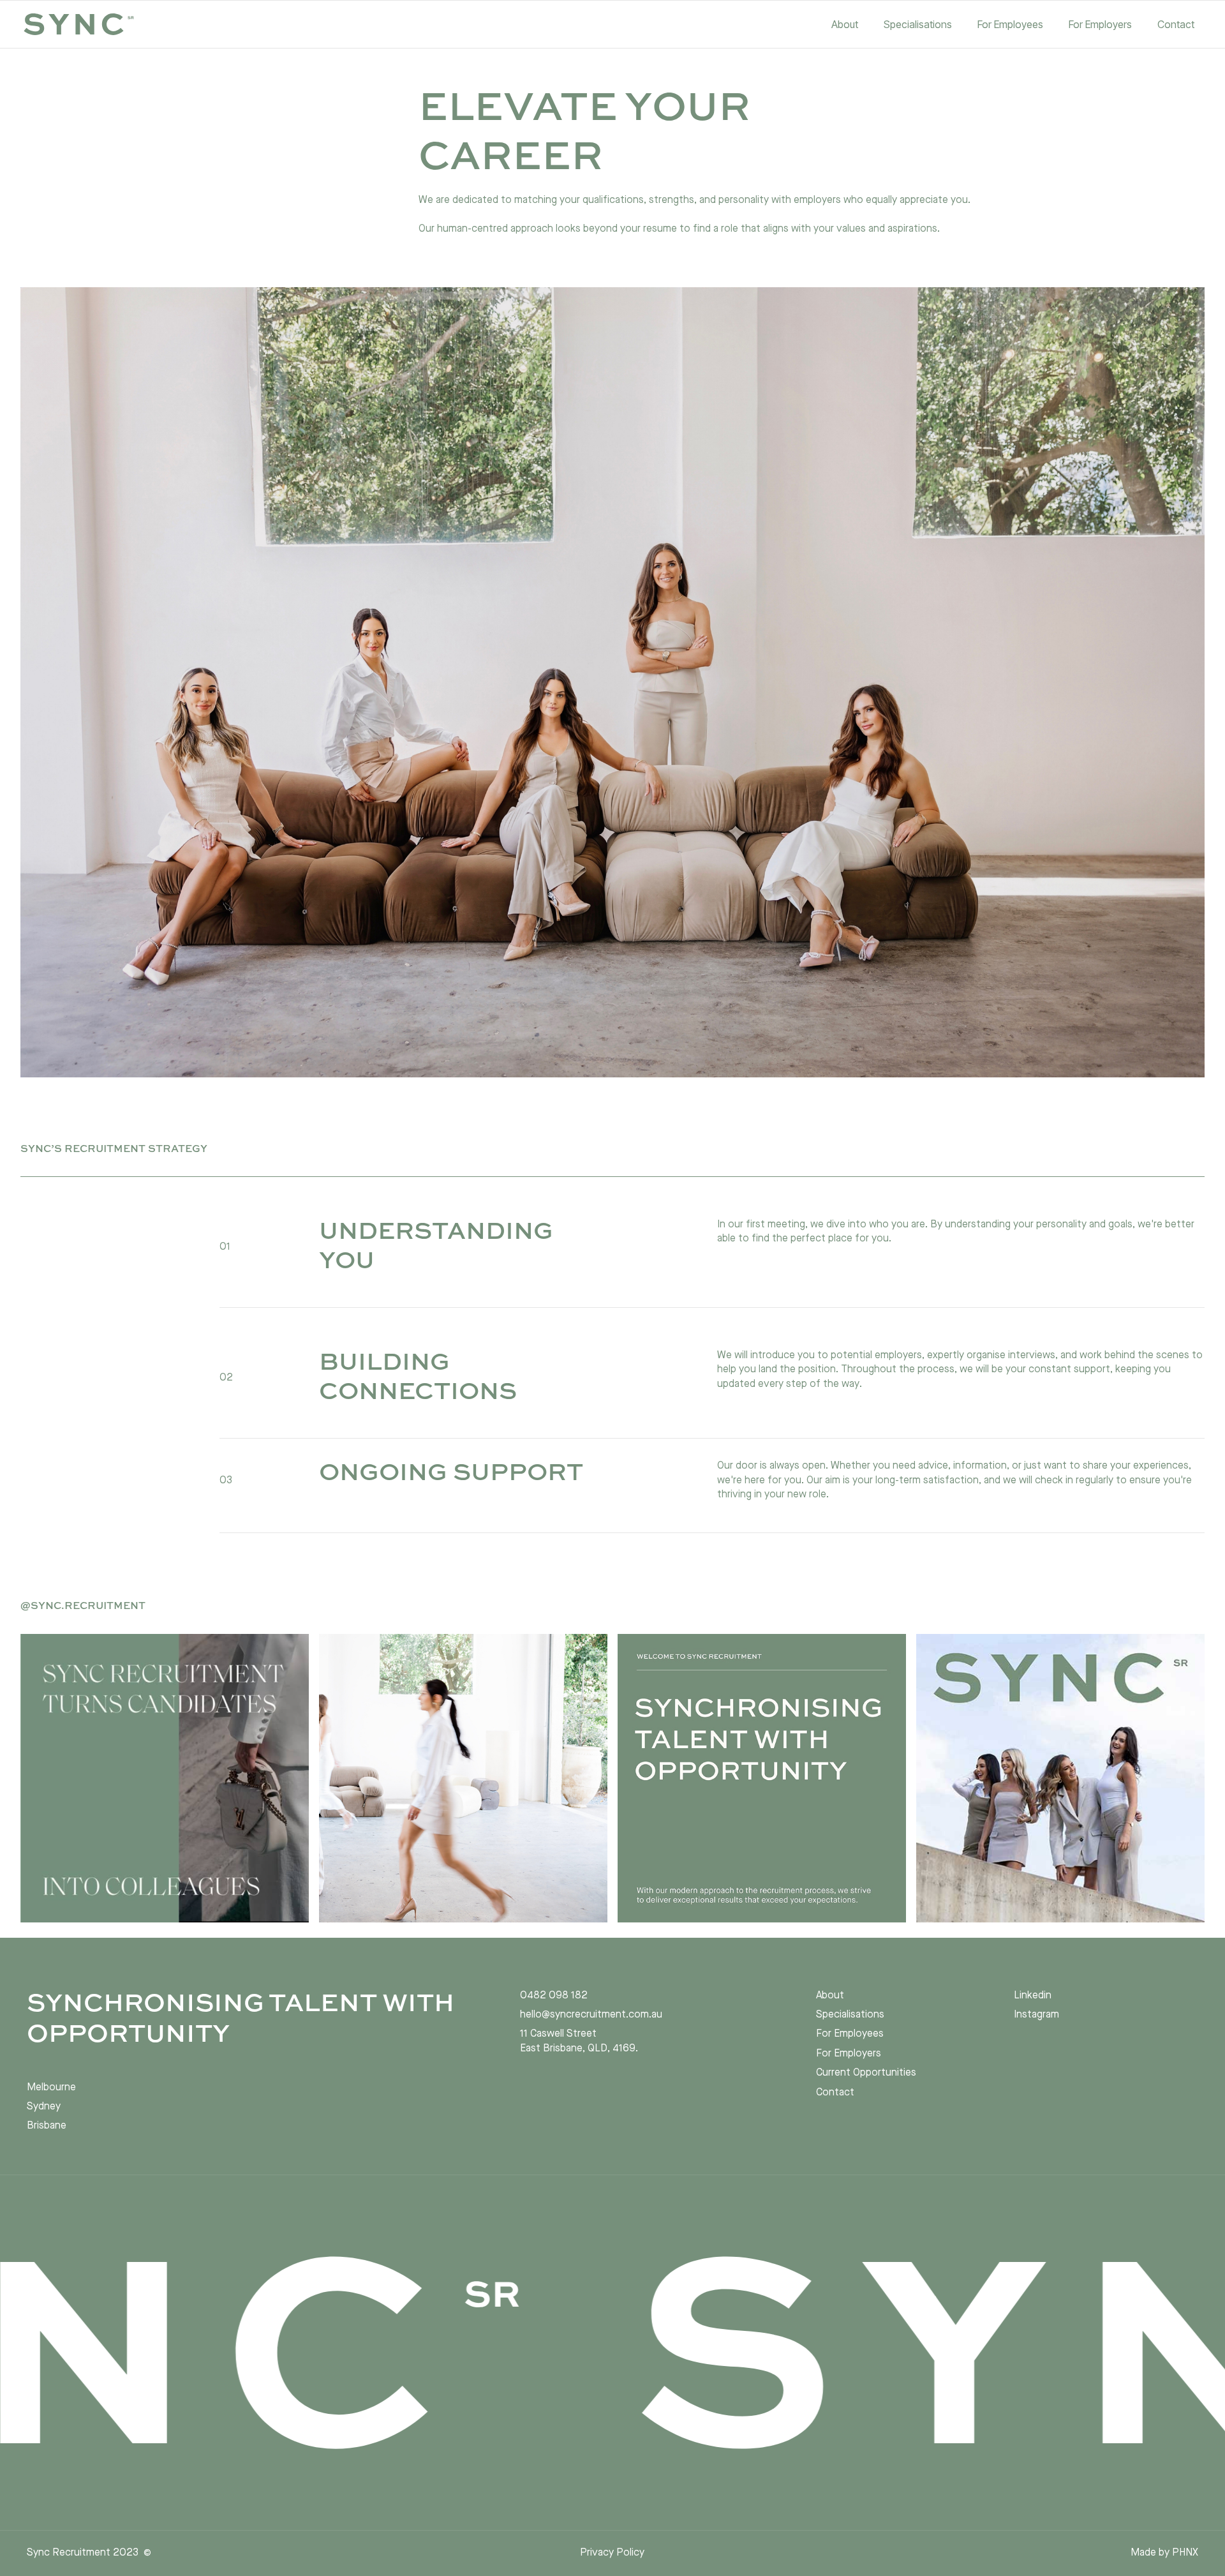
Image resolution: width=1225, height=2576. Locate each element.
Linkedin (1033, 1996)
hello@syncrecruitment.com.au (591, 2015)
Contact (835, 2093)
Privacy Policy (612, 2553)
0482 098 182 (554, 1996)
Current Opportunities (866, 2073)
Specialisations (850, 2015)
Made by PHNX (1164, 2553)
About (830, 1996)
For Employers (849, 2054)
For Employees (850, 2034)
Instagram (1036, 2015)
